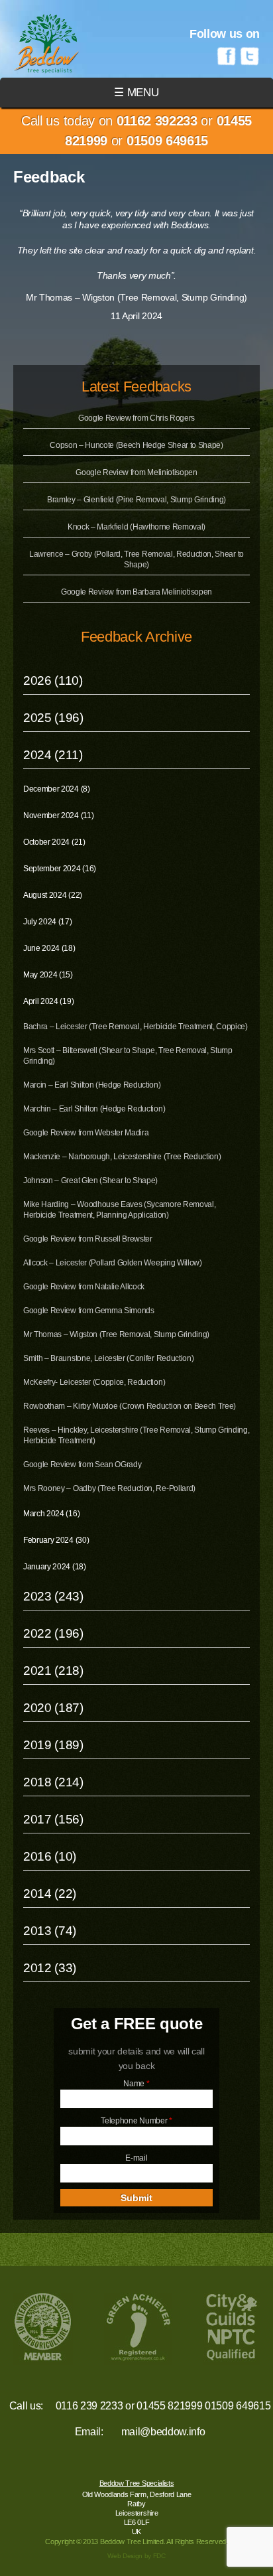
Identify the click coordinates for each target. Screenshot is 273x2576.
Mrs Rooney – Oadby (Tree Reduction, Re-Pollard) (109, 1488)
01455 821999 (169, 2406)
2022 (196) (53, 1633)
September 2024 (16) (60, 869)
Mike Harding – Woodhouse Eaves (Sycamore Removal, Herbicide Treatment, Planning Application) (119, 1210)
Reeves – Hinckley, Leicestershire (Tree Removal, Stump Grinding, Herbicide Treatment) (136, 1435)
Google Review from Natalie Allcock (84, 1287)
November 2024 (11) (58, 816)
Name (136, 2084)
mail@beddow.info (163, 2432)
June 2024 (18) (49, 948)
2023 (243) (53, 1596)
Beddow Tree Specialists (137, 2483)
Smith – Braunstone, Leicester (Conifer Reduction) (108, 1358)
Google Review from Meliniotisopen (136, 472)
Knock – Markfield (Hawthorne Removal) (136, 527)
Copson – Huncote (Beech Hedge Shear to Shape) (136, 445)
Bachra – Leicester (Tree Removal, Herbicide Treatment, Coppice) (136, 1027)
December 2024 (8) (57, 789)
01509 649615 (167, 141)
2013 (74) (50, 1931)
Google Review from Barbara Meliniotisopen (136, 592)
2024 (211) (53, 755)
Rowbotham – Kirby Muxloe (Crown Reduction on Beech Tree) (130, 1406)
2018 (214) (53, 1782)
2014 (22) (50, 1894)
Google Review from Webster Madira (86, 1133)
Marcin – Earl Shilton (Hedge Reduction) (92, 1085)
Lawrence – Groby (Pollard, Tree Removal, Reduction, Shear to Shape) (136, 559)
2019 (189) (53, 1745)
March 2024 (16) (51, 1514)
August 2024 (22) (53, 895)
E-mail (136, 2158)
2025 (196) (53, 718)
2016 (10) (50, 1856)
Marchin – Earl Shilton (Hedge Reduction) (94, 1109)
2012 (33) (50, 1968)
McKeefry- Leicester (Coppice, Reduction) (94, 1382)
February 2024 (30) (56, 1540)
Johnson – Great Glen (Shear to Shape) (90, 1181)
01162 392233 (157, 121)
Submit (136, 2198)
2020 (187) (53, 1708)
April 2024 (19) (48, 1001)
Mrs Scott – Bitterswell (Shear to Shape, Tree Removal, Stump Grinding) (128, 1056)
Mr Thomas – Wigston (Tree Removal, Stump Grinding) (116, 1334)
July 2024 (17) (48, 922)
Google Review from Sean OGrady (82, 1465)
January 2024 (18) (55, 1567)
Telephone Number (136, 2121)
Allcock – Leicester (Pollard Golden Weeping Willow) (113, 1263)
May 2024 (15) (48, 975)
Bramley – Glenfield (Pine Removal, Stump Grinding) (136, 500)
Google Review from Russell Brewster (88, 1239)
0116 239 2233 (89, 2406)
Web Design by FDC (136, 2556)
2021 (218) (53, 1671)
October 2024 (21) (54, 842)
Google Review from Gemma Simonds (89, 1311)
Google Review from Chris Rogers (136, 418)
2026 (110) (53, 680)
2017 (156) (53, 1819)
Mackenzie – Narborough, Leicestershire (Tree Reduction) (122, 1157)
